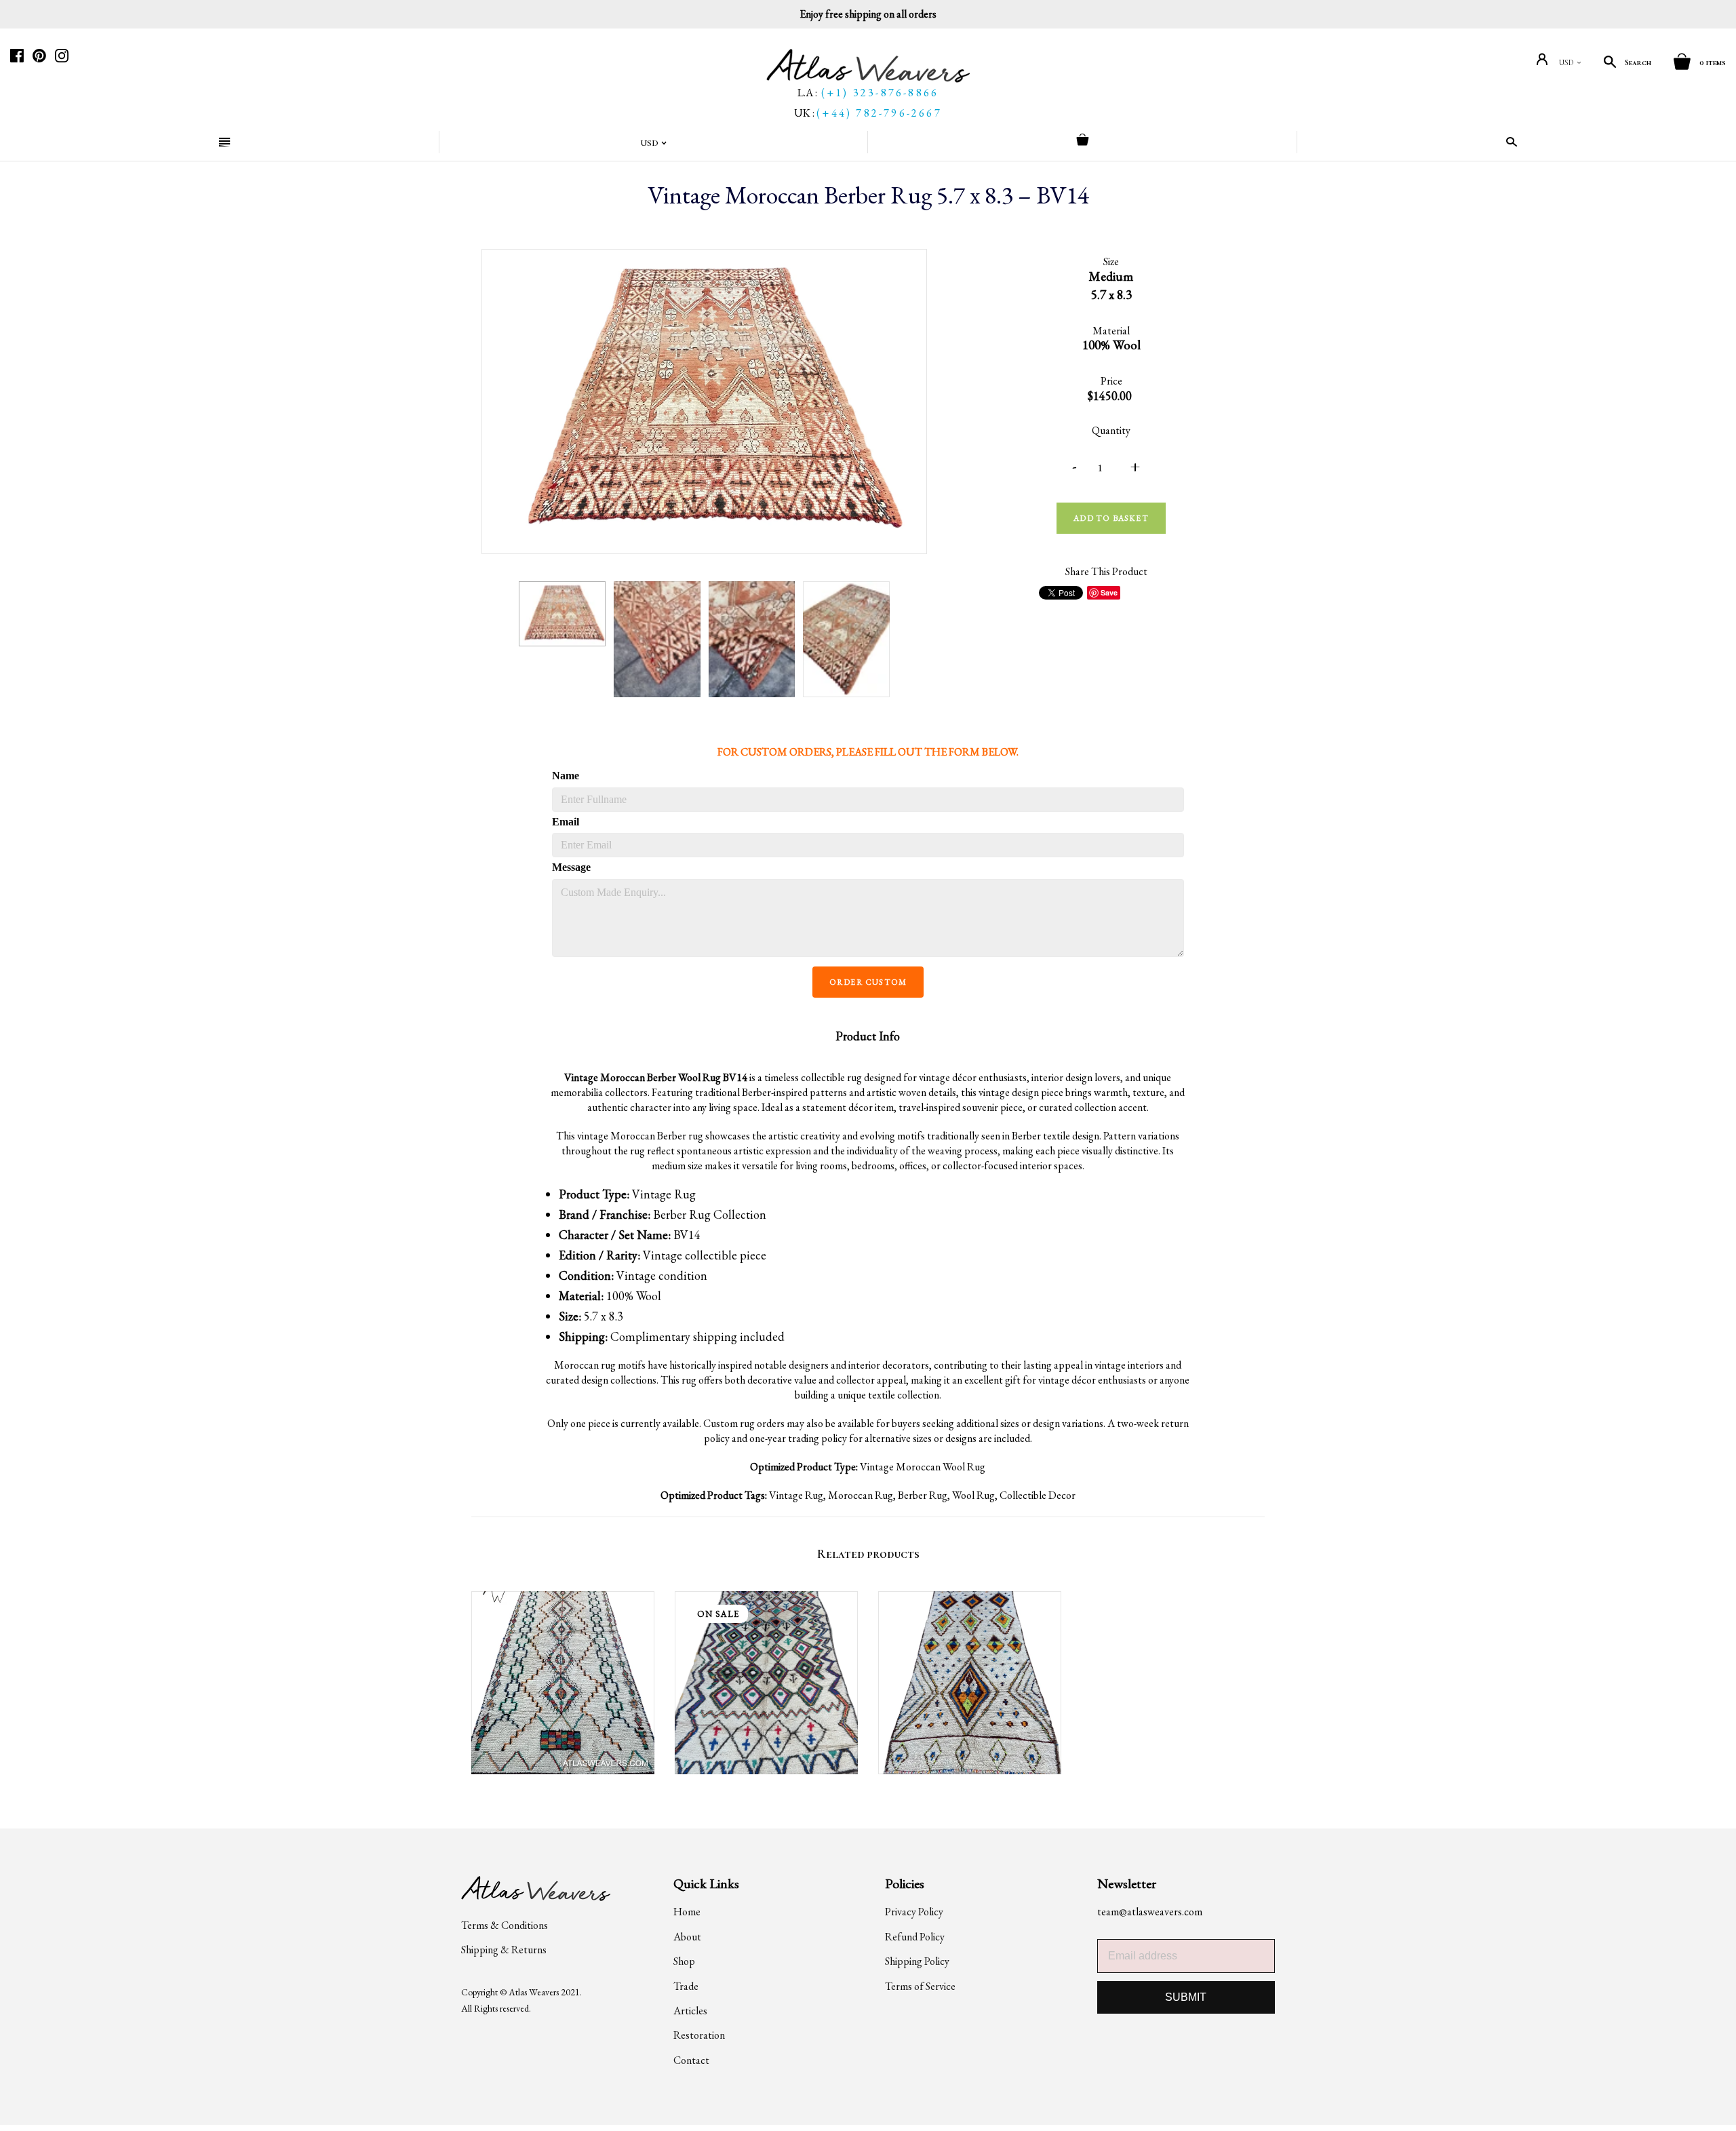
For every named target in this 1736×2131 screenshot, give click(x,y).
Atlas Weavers (534, 1992)
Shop (684, 1961)
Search (1638, 62)
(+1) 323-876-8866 (880, 93)
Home (687, 1912)
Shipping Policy (917, 1961)
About (687, 1937)
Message (571, 867)
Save (1109, 592)
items (1713, 62)
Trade (686, 1986)
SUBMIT (1186, 1997)
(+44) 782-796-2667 (879, 113)
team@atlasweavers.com (1150, 1912)
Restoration (699, 2035)
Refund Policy (915, 1937)
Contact (691, 2060)
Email (566, 822)
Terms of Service (920, 1986)
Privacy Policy (914, 1912)
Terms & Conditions (505, 1925)
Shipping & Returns (504, 1950)
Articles (690, 2011)
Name (566, 776)
